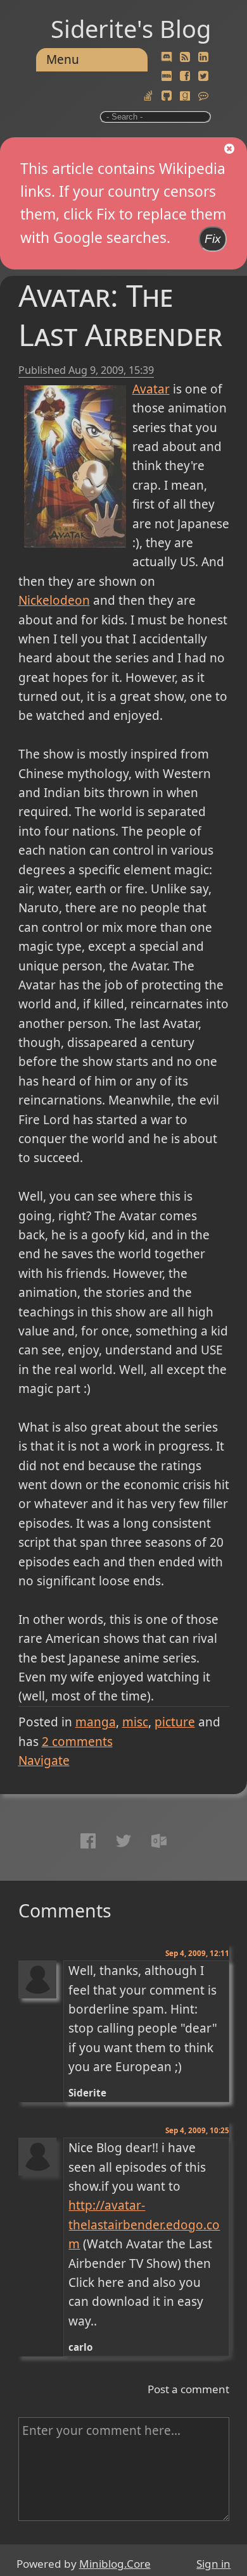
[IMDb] (167, 77)
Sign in (213, 2564)
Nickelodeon (54, 600)
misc (135, 1722)
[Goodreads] (185, 96)
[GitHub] (167, 96)
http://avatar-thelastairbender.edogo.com (144, 2225)
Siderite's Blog (131, 28)
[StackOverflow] (148, 96)
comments (77, 1742)
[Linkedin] (203, 58)
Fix (213, 239)
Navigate (44, 1761)
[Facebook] (185, 77)
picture (175, 1722)
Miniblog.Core (115, 2564)
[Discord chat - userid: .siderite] (167, 57)
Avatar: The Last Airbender (120, 315)
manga (96, 1722)
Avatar (151, 389)
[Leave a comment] (203, 96)
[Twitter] (203, 77)
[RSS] (185, 58)
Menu (63, 59)
